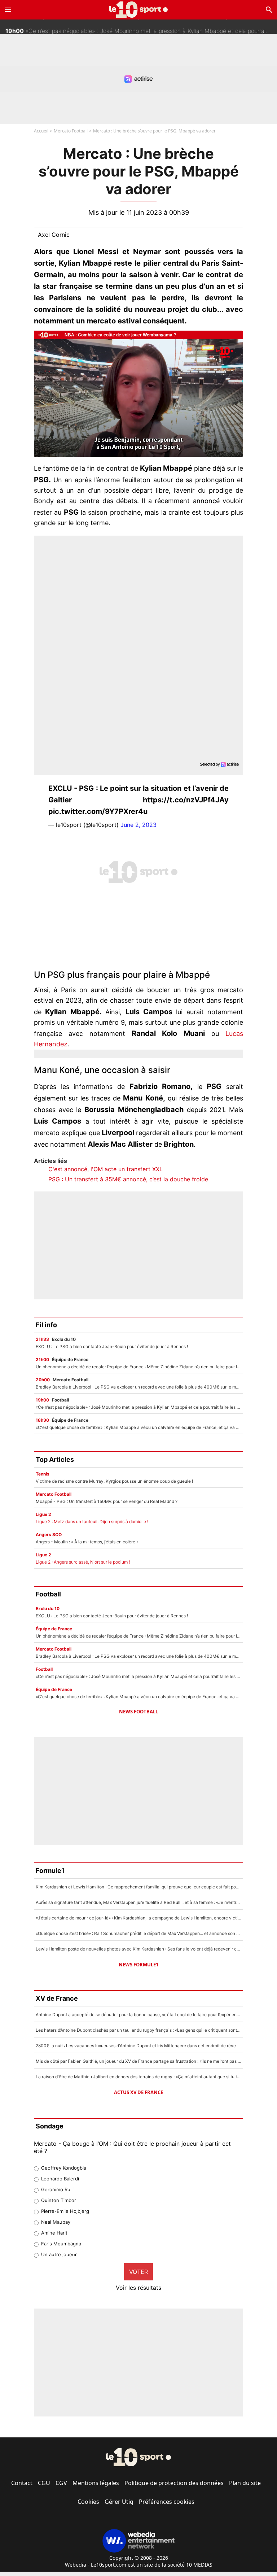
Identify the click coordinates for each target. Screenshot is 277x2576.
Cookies (88, 2502)
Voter (138, 2272)
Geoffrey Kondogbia (64, 2168)
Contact (22, 2483)
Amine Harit (54, 2233)
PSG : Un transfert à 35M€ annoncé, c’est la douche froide (128, 1179)
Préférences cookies (167, 2502)
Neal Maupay (56, 2222)
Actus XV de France (138, 2092)
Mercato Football (71, 131)
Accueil (41, 131)
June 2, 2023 (138, 825)
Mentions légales (96, 2483)
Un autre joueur (59, 2254)
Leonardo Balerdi (60, 2179)
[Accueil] (139, 10)
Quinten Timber (59, 2200)
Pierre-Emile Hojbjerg (65, 2211)
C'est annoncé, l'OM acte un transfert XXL (105, 1169)
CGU (44, 2483)
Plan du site (245, 2483)
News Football (138, 1712)
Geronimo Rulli (57, 2189)
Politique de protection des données (174, 2483)
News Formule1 (138, 1965)
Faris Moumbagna (61, 2244)
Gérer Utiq (119, 2502)
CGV (61, 2483)
